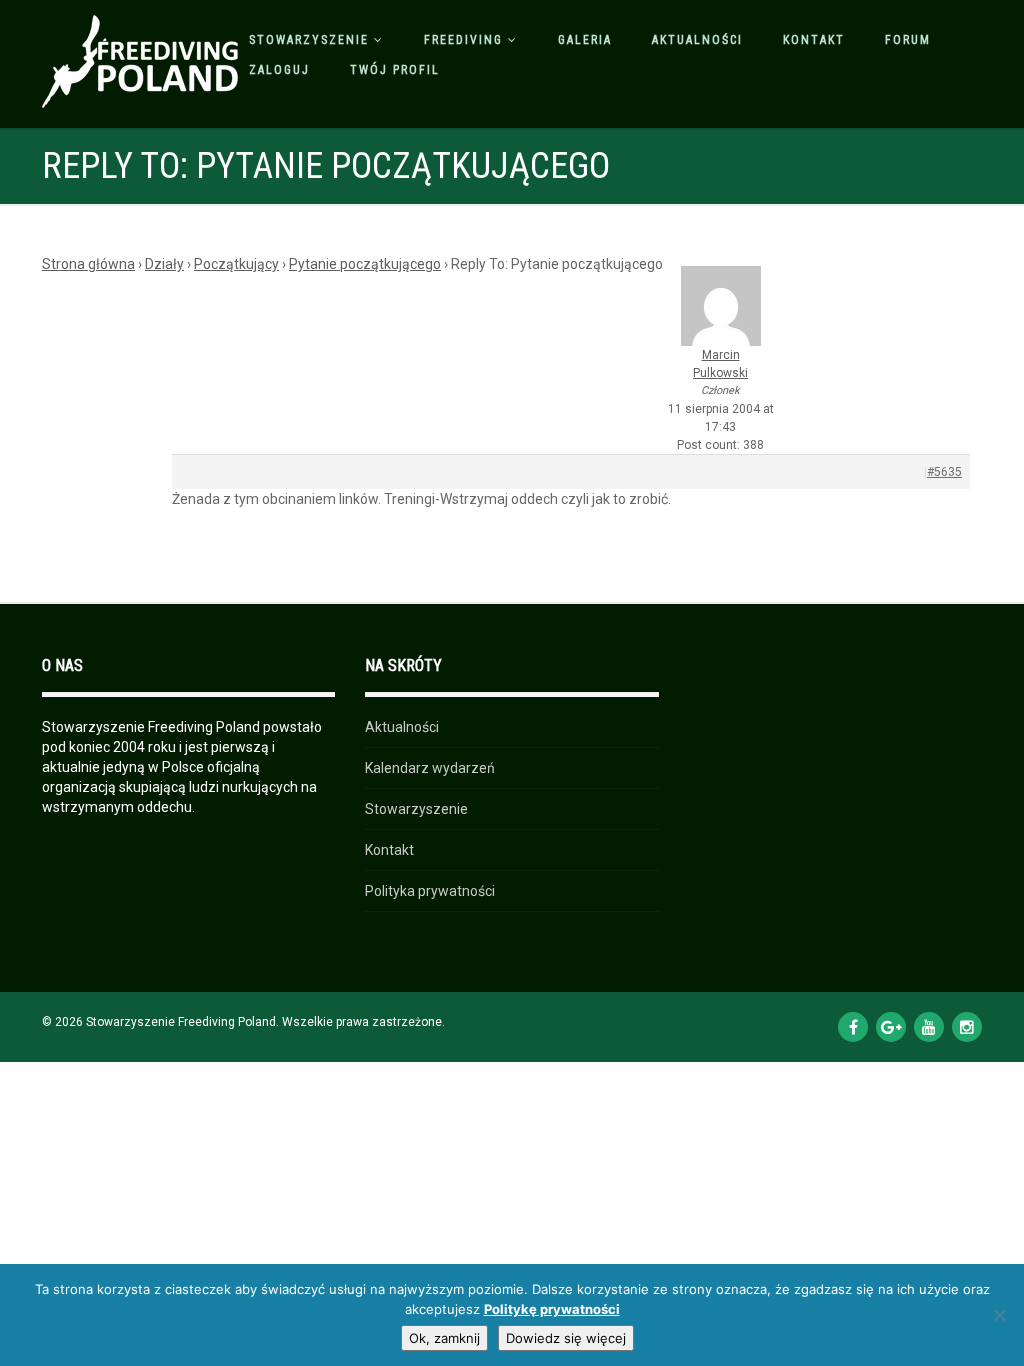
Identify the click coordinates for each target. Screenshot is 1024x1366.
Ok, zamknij (444, 1338)
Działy (164, 264)
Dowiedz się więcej (566, 1338)
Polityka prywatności (430, 891)
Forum (908, 40)
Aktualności (697, 40)
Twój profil (395, 70)
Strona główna (88, 264)
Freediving (463, 40)
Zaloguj (279, 70)
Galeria (585, 40)
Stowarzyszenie (309, 40)
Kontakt (814, 40)
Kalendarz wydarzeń (430, 768)
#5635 (944, 472)
